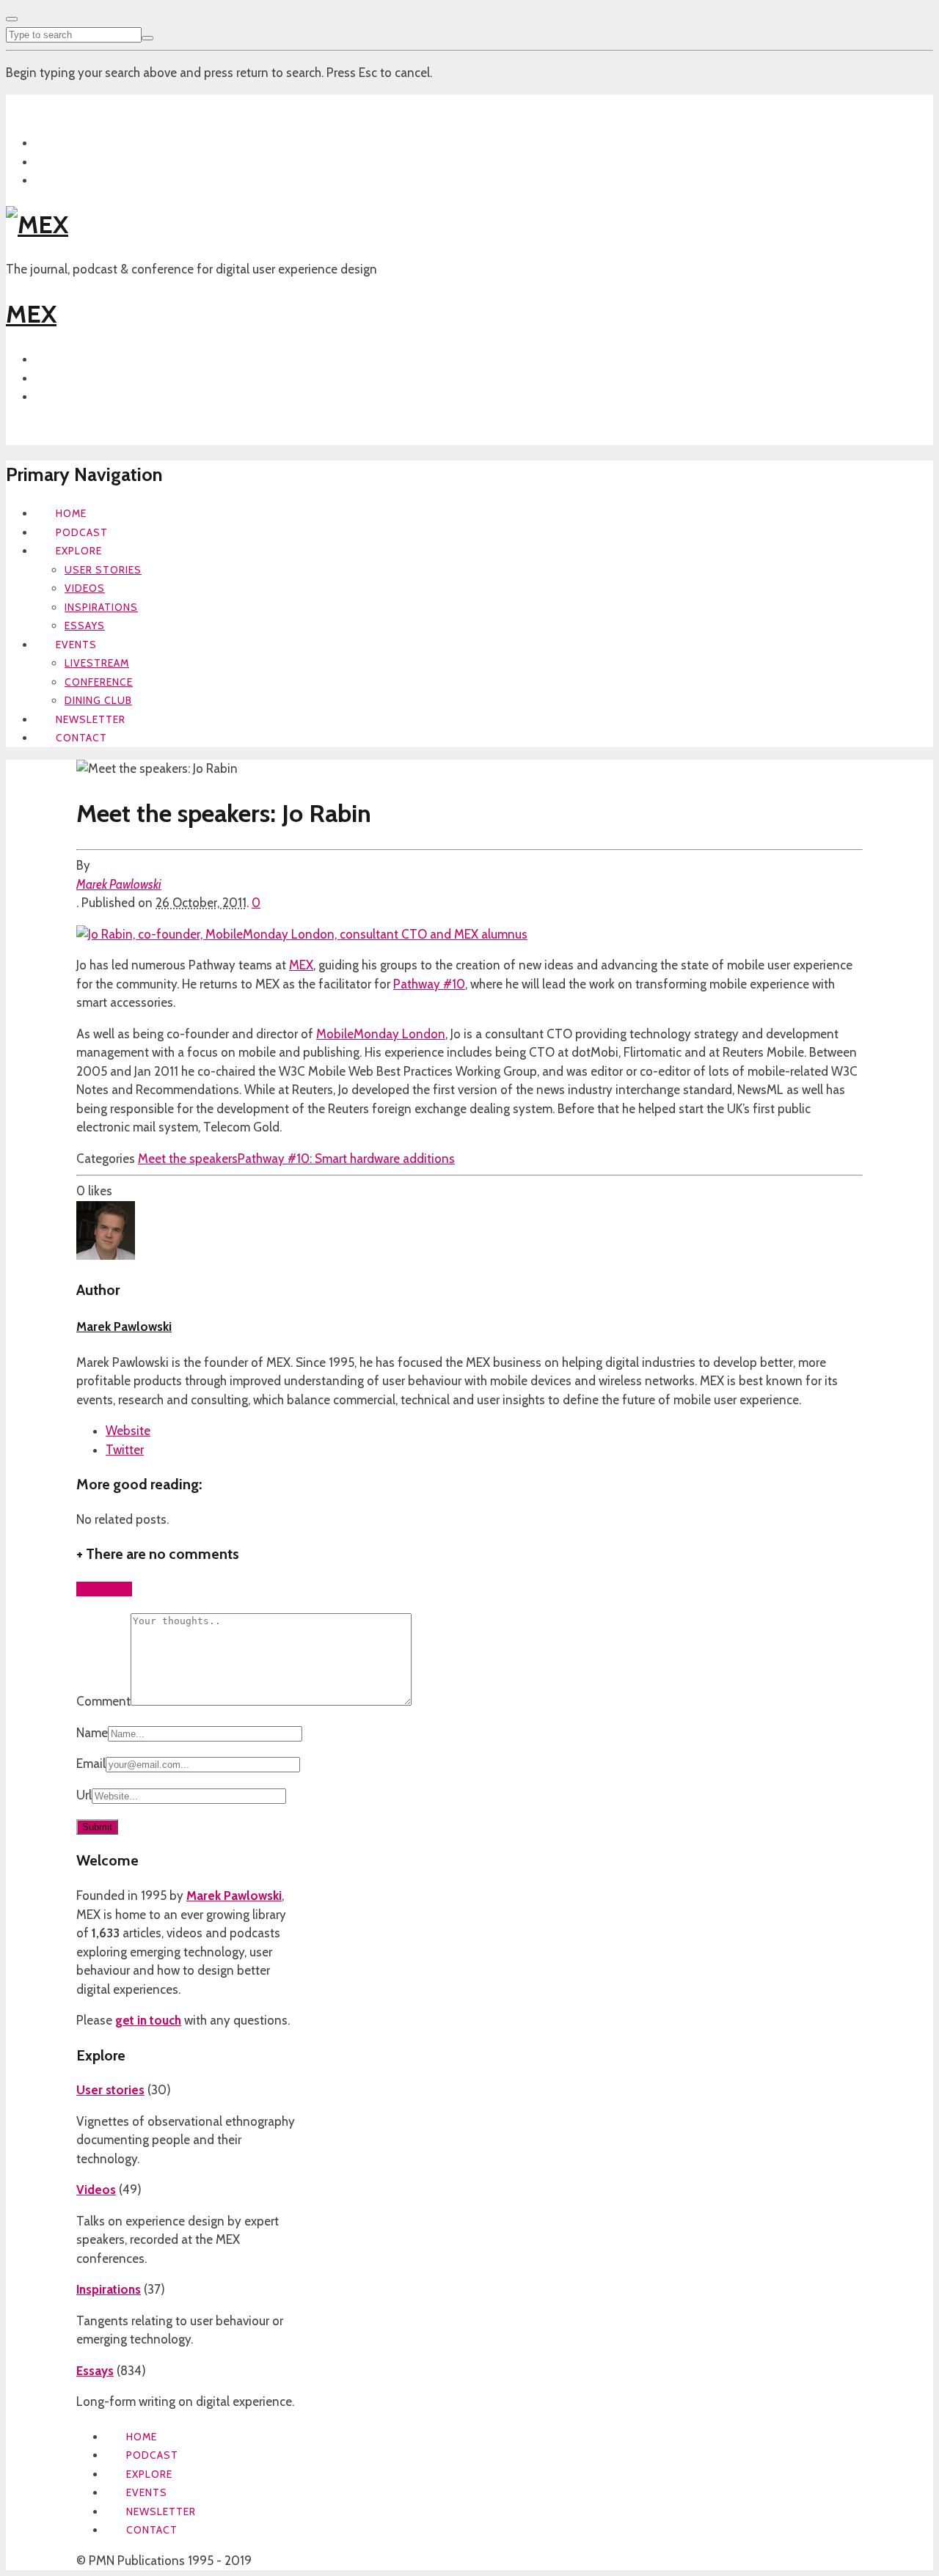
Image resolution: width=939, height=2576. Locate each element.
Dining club (98, 700)
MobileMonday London (381, 1034)
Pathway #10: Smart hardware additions (346, 1159)
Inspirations (101, 607)
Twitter (125, 1450)
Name (92, 1733)
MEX (31, 314)
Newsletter (91, 719)
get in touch (148, 2020)
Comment (103, 1701)
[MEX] (37, 224)
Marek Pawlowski (119, 884)
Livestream (97, 663)
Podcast (82, 532)
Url (84, 1795)
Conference (99, 682)
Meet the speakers (188, 1159)
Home (71, 513)
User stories (103, 570)
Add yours (104, 1589)
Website (128, 1431)
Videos (85, 588)
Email (91, 1764)
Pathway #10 (429, 984)
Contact (81, 738)
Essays (85, 625)
